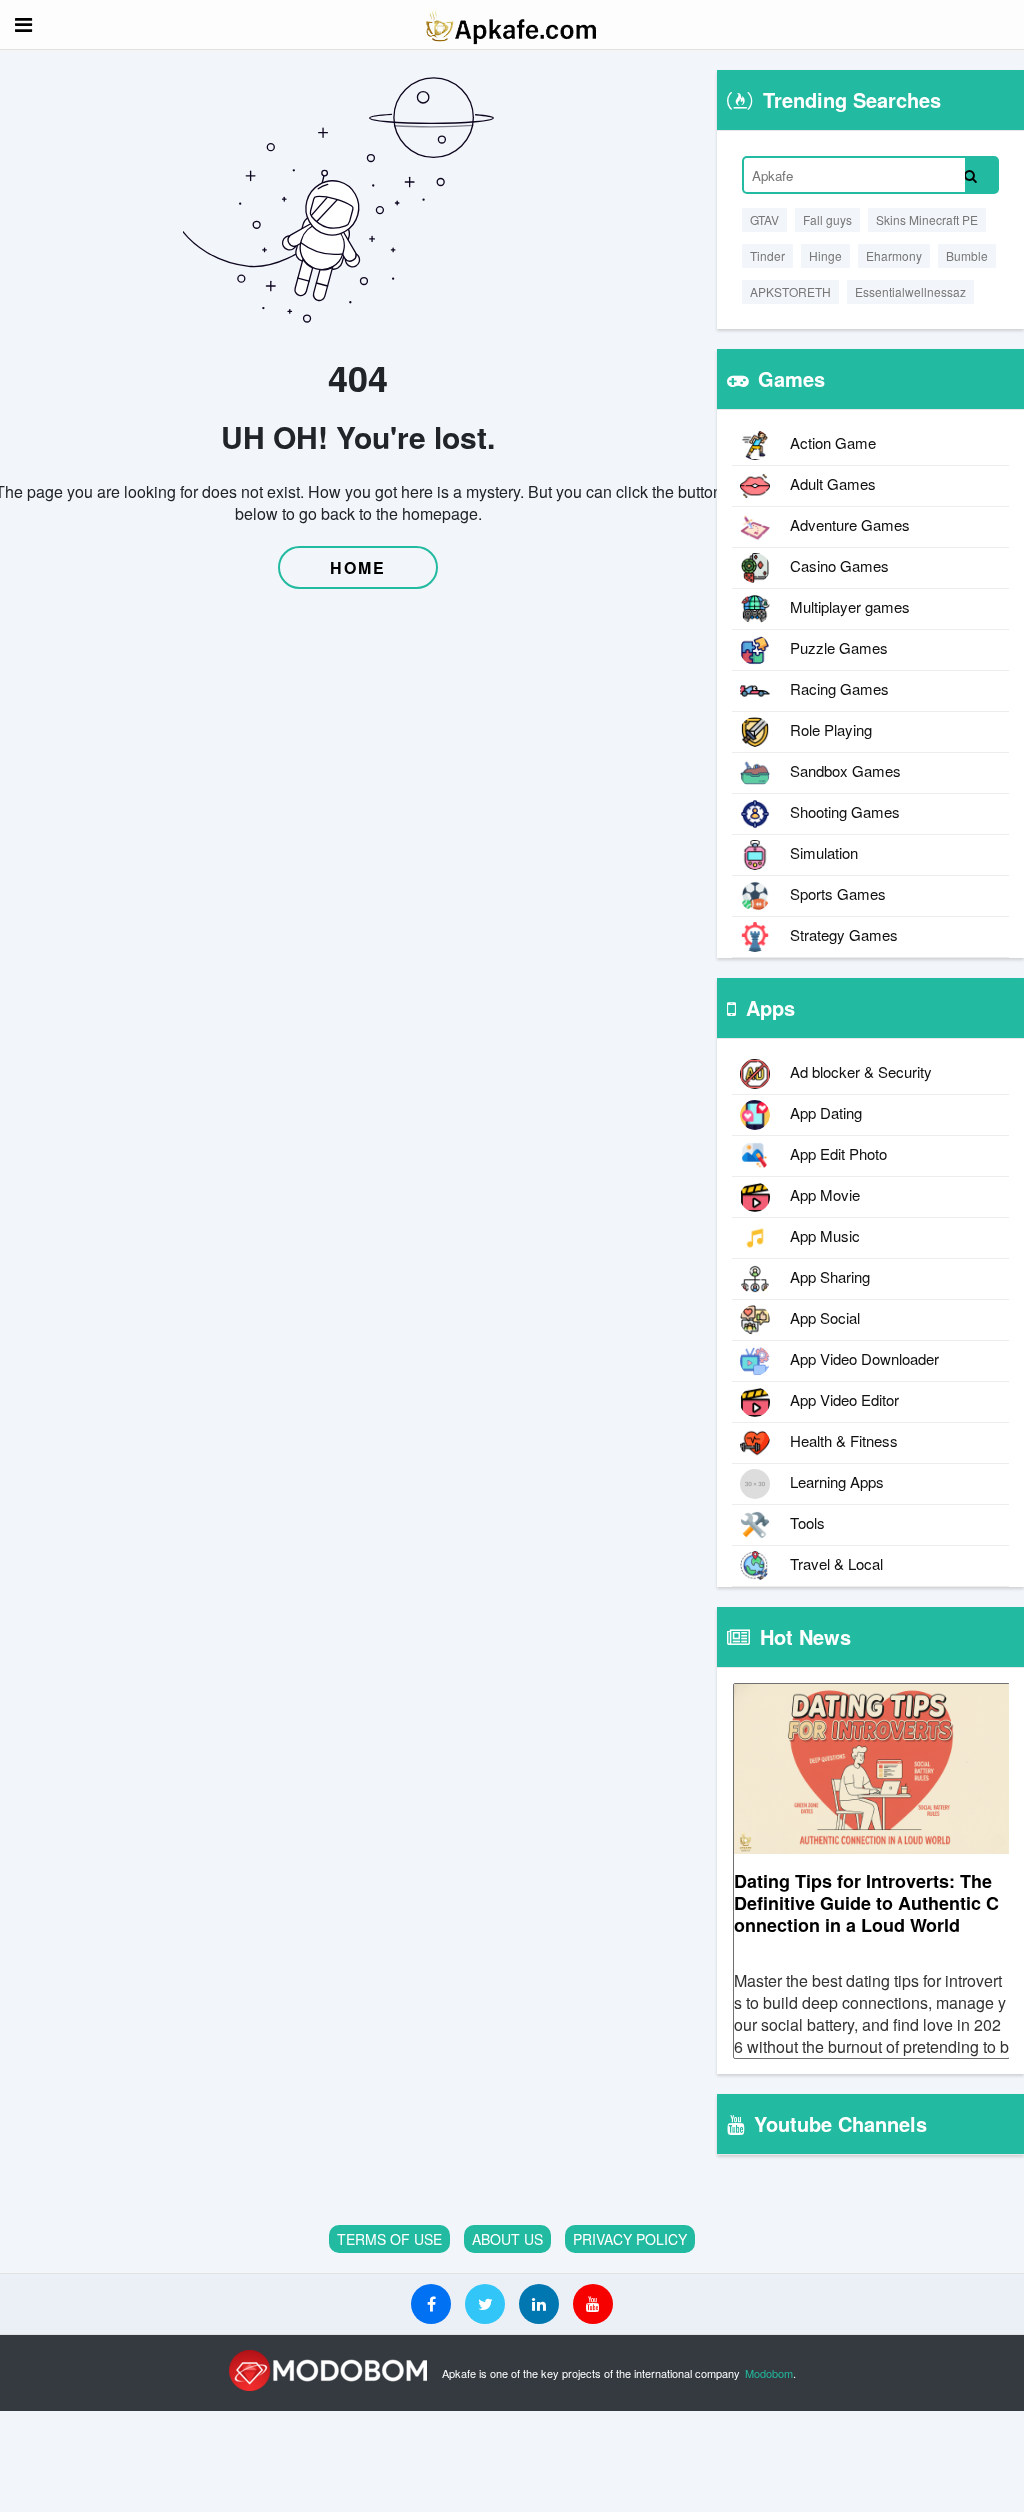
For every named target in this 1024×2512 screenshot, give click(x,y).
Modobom (769, 2373)
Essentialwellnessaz (910, 291)
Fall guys (827, 219)
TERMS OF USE (389, 2239)
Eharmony (894, 255)
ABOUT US (507, 2239)
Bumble (967, 255)
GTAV (764, 219)
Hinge (825, 255)
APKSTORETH (790, 291)
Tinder (767, 255)
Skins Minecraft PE (927, 219)
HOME (358, 567)
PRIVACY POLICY (630, 2239)
